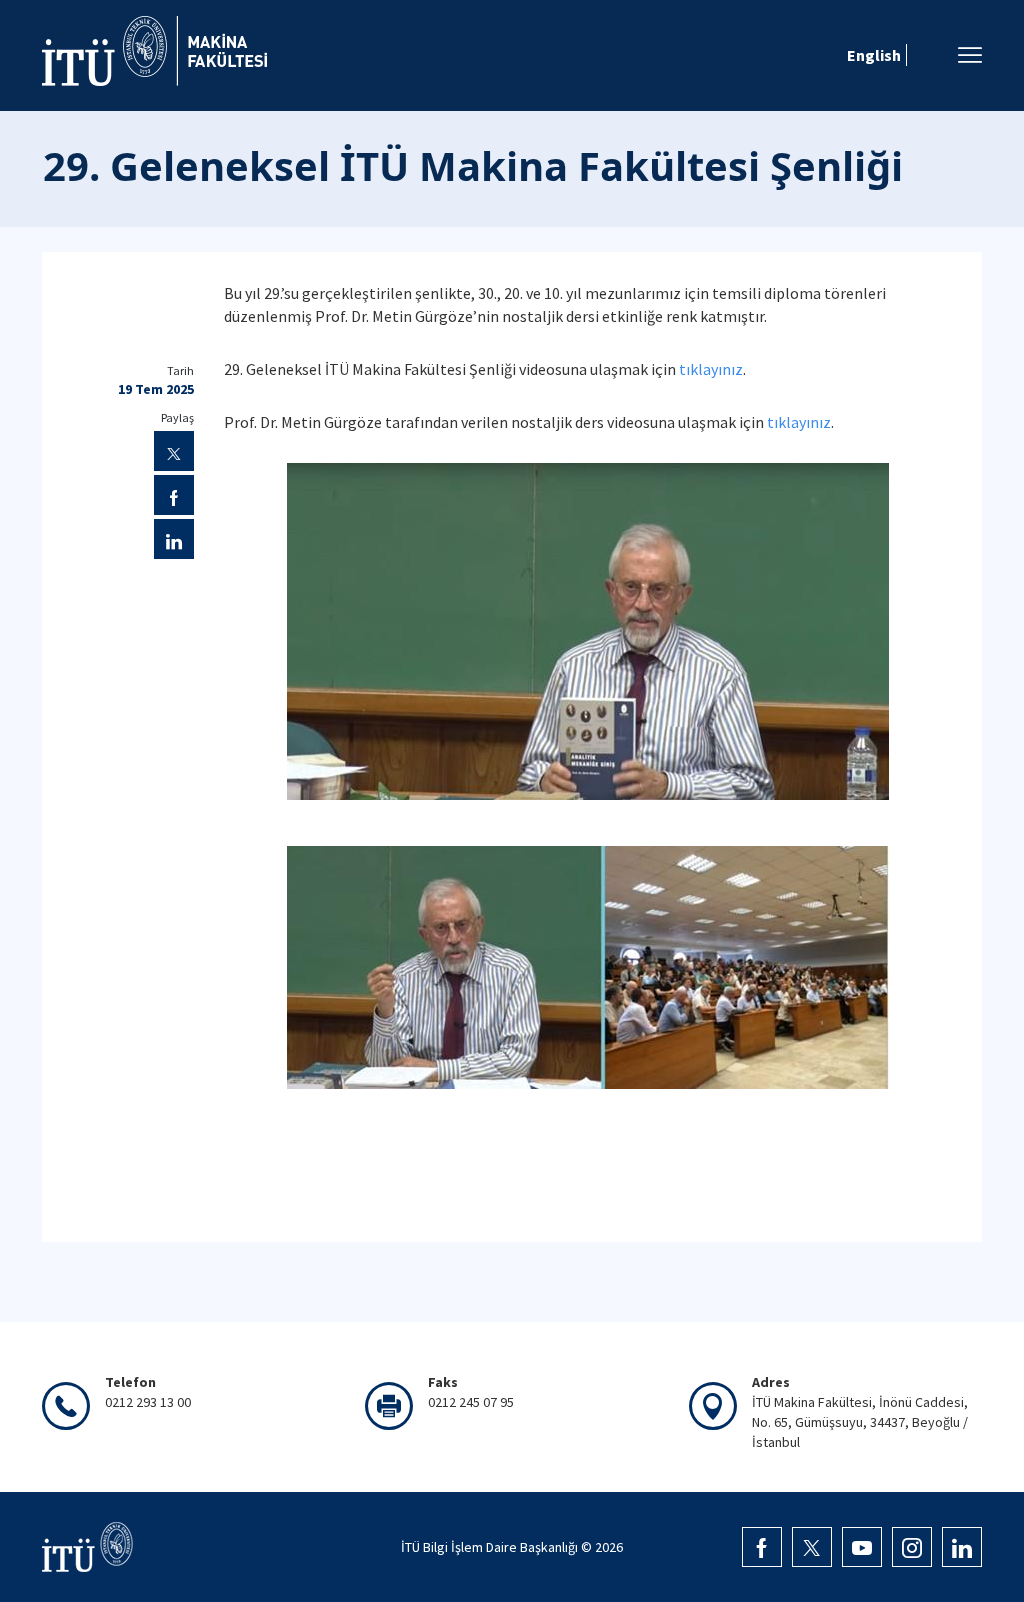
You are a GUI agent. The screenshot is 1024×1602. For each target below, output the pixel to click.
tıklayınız (711, 369)
